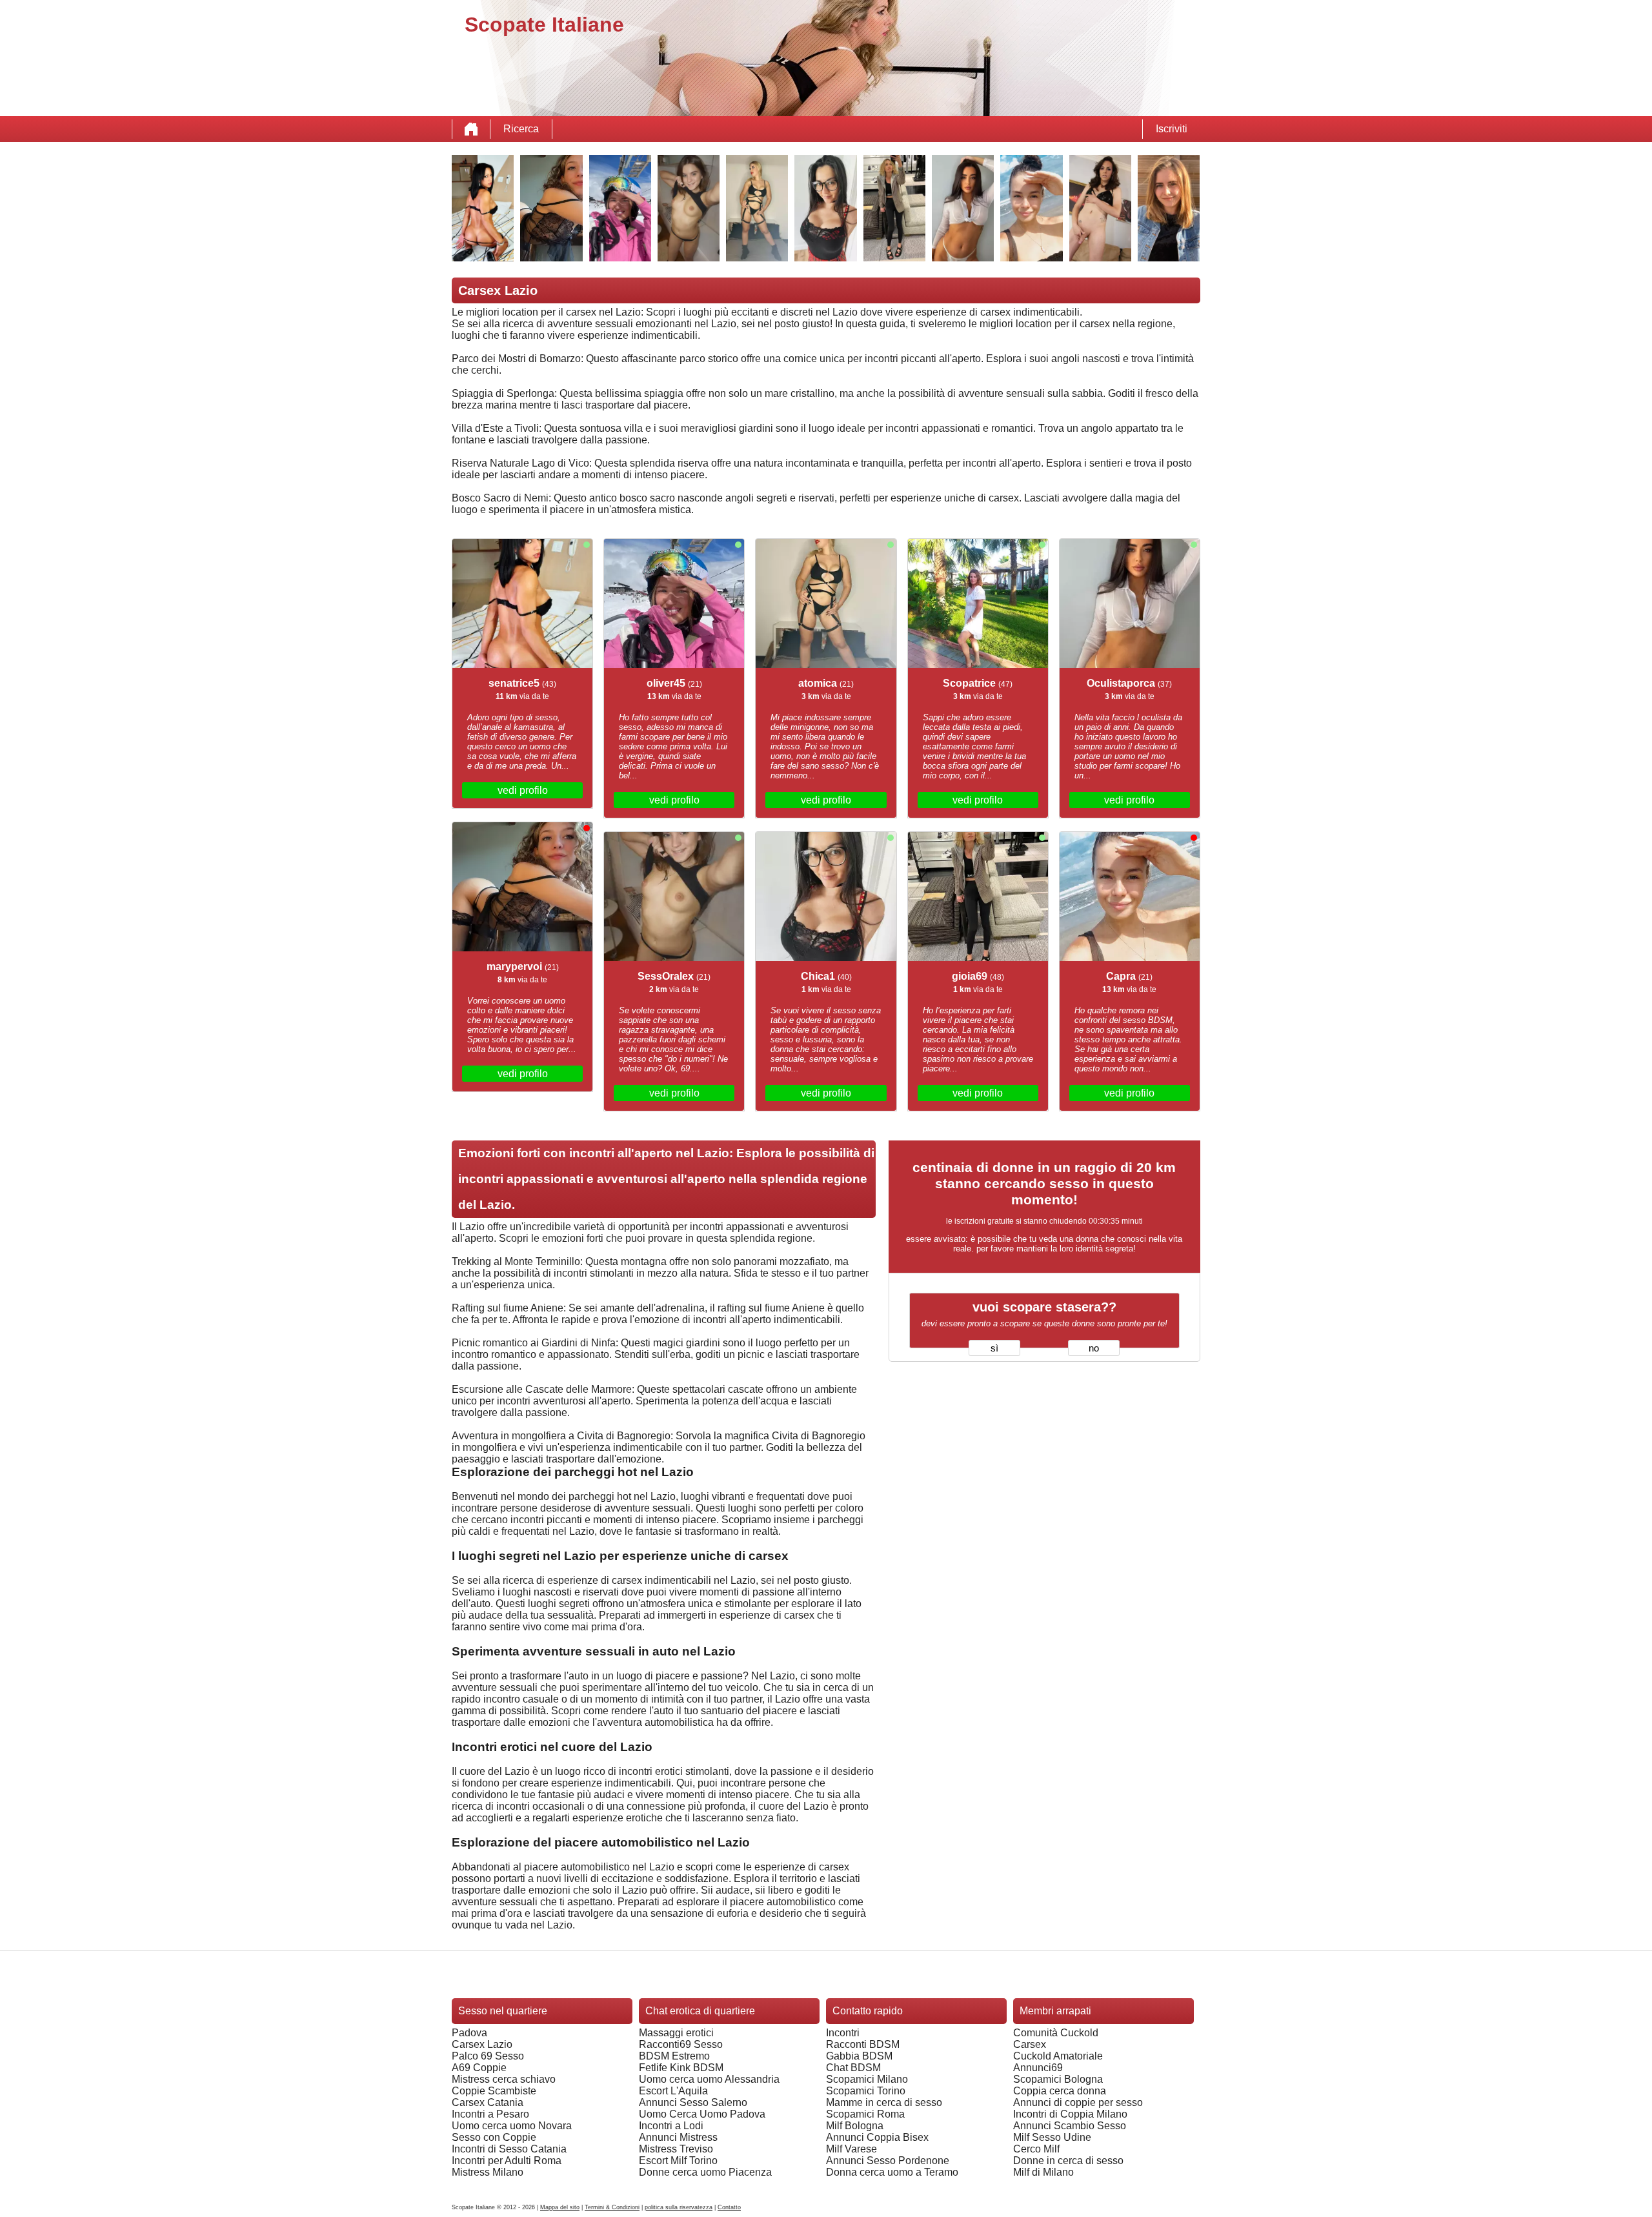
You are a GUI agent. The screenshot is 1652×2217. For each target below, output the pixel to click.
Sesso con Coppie (494, 2137)
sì (994, 1348)
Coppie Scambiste (494, 2091)
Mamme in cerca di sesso (884, 2102)
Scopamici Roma (865, 2114)
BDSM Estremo (674, 2056)
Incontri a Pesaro (490, 2114)
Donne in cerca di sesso (1068, 2161)
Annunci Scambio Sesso (1070, 2126)
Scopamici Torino (866, 2091)
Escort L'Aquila (673, 2091)
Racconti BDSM (863, 2044)
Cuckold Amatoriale (1058, 2056)
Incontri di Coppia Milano (1070, 2114)
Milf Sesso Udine (1052, 2137)
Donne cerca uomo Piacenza (705, 2172)
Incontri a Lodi (671, 2126)
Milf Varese (851, 2149)
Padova (469, 2033)
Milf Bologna (855, 2126)
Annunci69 (1038, 2068)
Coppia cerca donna (1060, 2091)
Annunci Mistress (678, 2137)
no (1094, 1348)
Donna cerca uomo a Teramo (892, 2172)
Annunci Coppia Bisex (877, 2137)
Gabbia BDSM (859, 2056)
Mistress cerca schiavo (504, 2079)
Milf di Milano (1043, 2172)
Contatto (729, 2207)
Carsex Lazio (482, 2044)
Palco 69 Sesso (488, 2056)
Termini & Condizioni (612, 2207)
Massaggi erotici (676, 2033)
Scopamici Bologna (1058, 2079)
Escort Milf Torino (678, 2161)
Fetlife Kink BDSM (681, 2068)
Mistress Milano (488, 2172)
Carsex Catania (488, 2102)
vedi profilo (523, 790)
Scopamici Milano (867, 2079)
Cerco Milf (1036, 2149)
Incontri (843, 2033)
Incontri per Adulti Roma (507, 2161)
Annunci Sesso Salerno (693, 2102)
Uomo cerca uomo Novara (512, 2126)
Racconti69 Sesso (681, 2044)
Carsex (1030, 2044)
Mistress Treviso (676, 2149)
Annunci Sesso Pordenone (888, 2161)
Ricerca (521, 129)
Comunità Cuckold (1056, 2033)
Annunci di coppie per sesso (1078, 2102)
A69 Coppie (479, 2068)
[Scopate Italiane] (471, 129)
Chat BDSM (853, 2068)
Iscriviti (1172, 129)
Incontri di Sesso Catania (509, 2149)
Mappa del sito (560, 2207)
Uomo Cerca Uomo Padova (702, 2114)
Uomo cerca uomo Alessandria (709, 2079)
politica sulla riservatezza (679, 2207)
